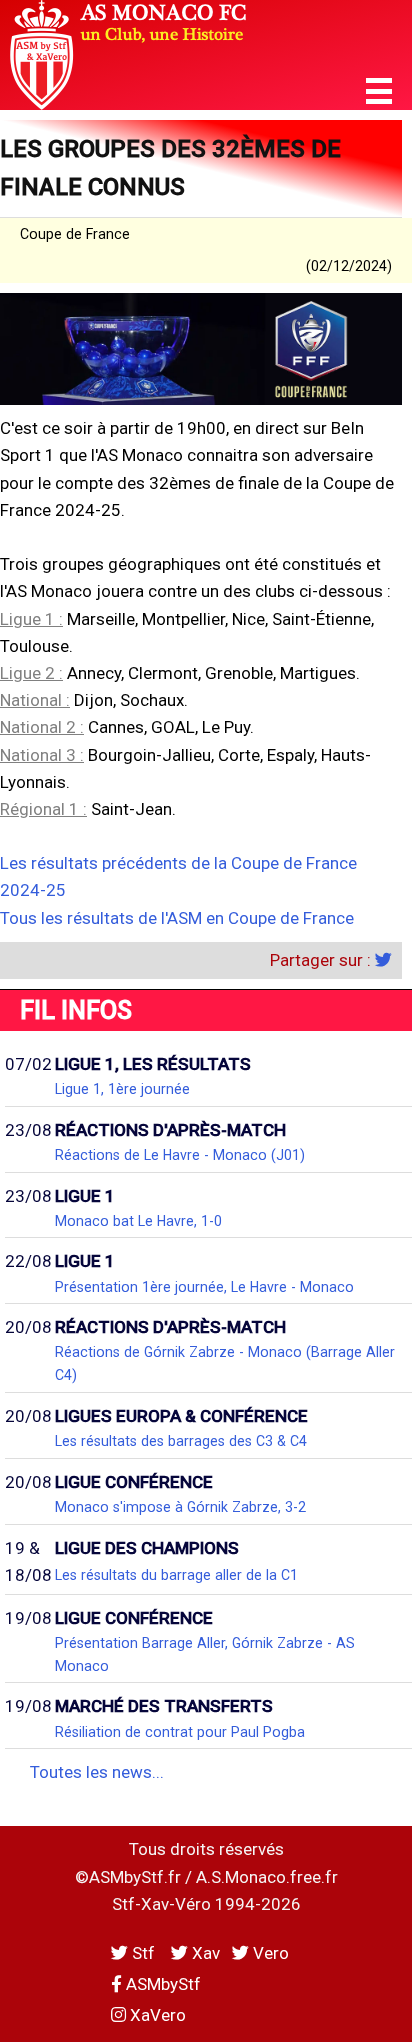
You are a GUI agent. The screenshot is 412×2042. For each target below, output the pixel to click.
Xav (204, 1953)
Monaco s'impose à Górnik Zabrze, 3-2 (180, 1507)
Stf (143, 1953)
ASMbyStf (161, 1984)
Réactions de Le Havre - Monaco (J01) (180, 1155)
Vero (269, 1953)
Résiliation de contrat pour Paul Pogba (180, 1732)
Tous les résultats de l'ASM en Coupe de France (177, 918)
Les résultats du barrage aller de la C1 (176, 1575)
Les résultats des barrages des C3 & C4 (181, 1441)
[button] (379, 91)
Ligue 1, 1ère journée (122, 1089)
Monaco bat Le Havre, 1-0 (138, 1221)
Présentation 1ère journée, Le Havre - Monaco (204, 1287)
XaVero (156, 2015)
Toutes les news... (97, 1772)
